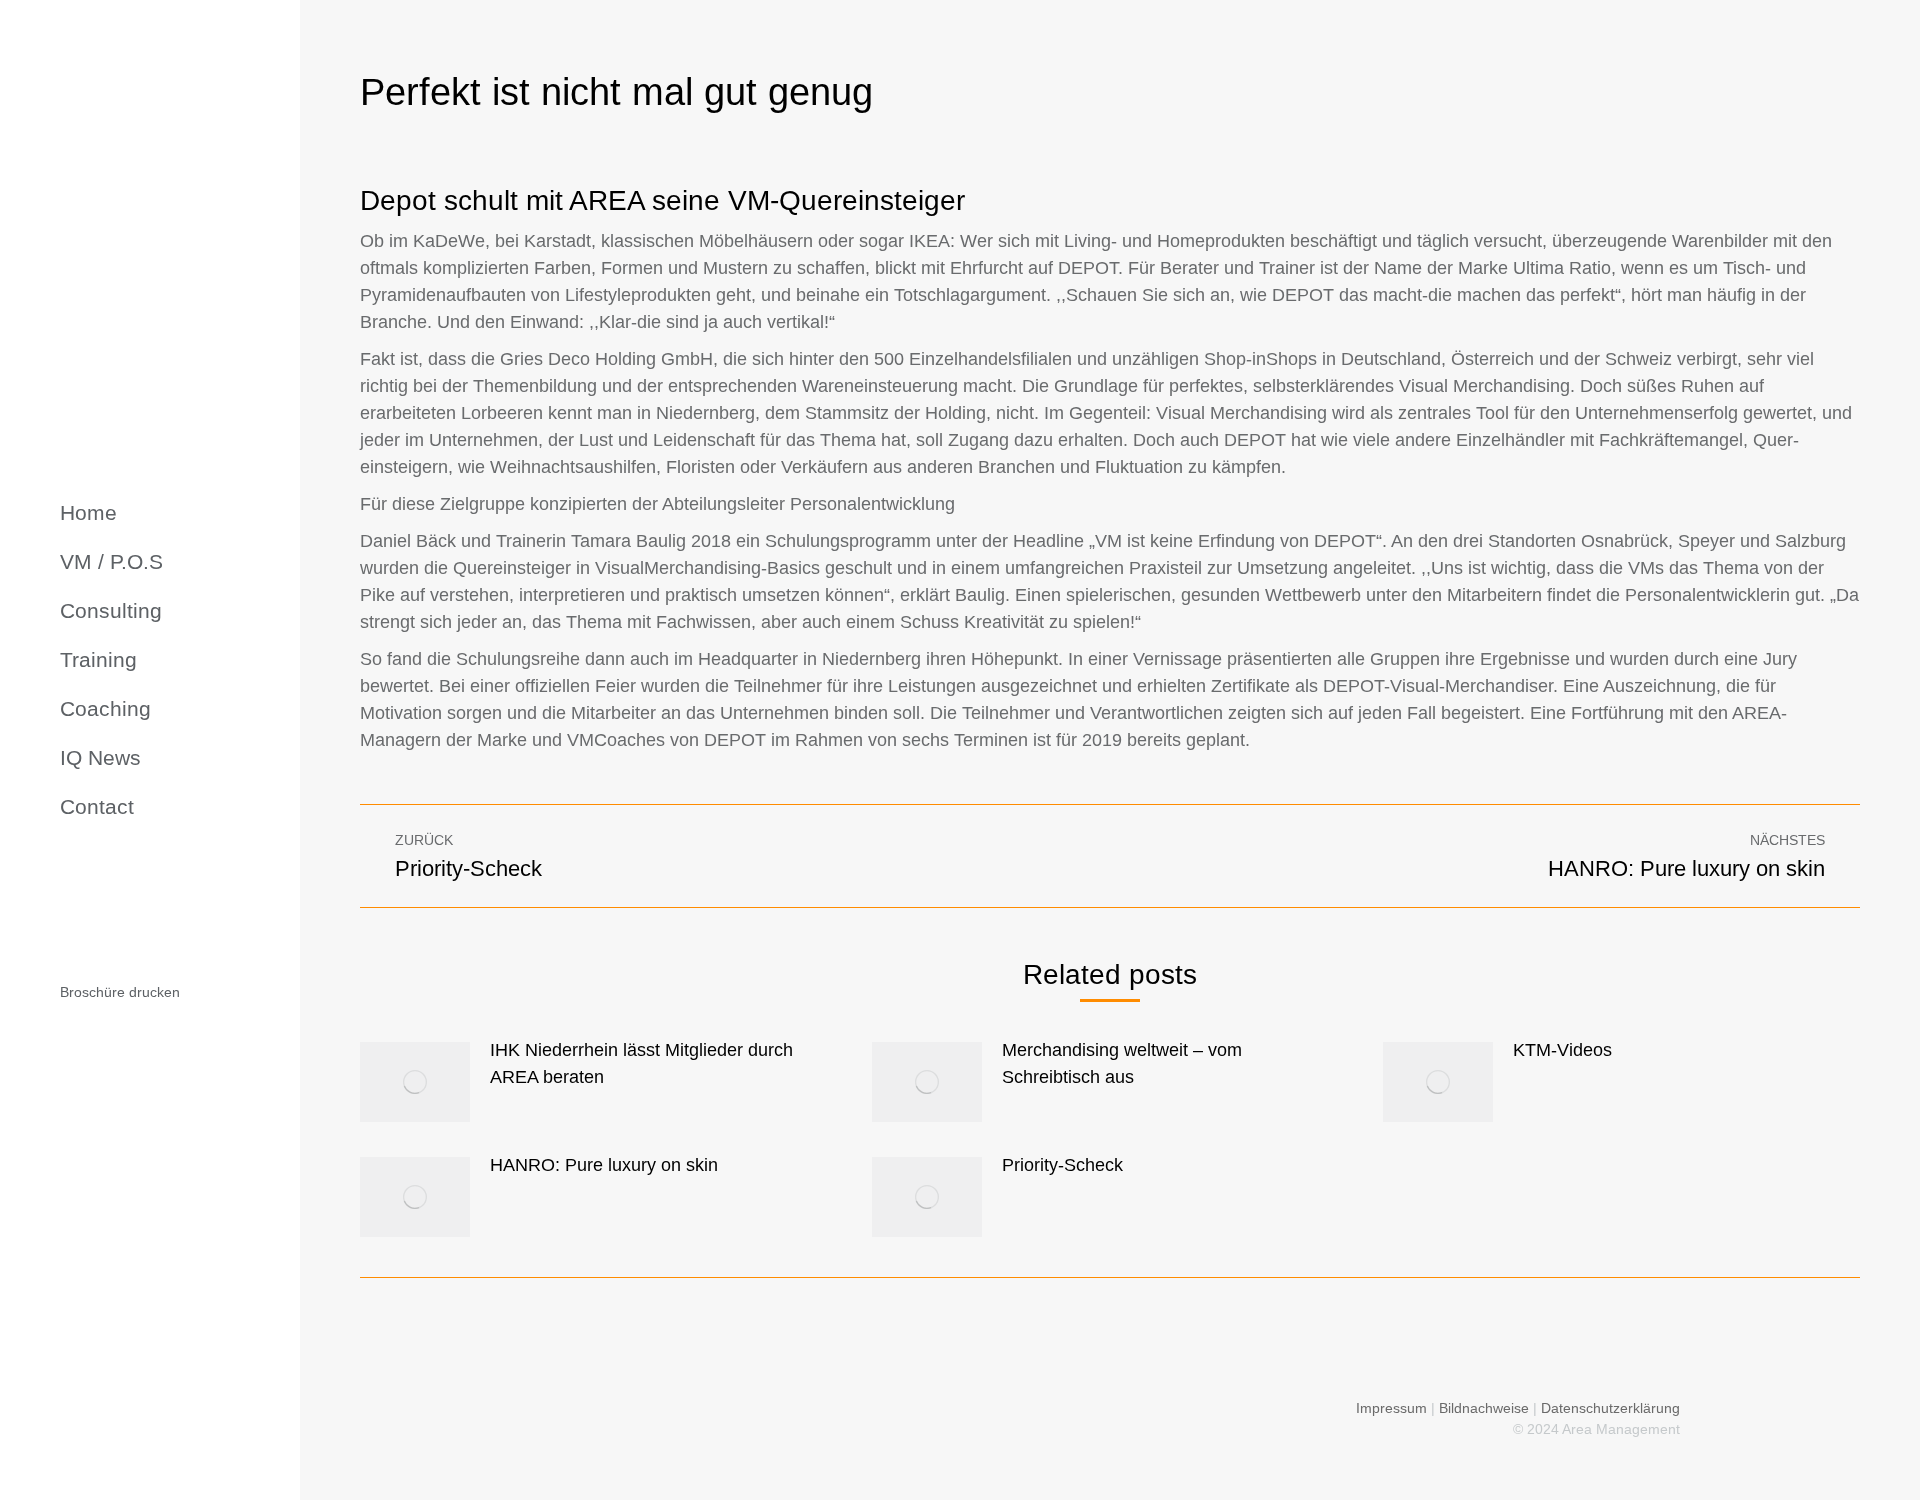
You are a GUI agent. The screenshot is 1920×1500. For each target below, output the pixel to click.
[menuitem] (88, 512)
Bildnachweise (1484, 1408)
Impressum (1391, 1408)
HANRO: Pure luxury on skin (604, 1165)
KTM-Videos (1562, 1050)
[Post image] (415, 1082)
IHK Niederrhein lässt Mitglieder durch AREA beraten (641, 1063)
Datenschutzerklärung (1610, 1408)
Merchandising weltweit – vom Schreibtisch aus (1122, 1063)
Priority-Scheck (1062, 1165)
